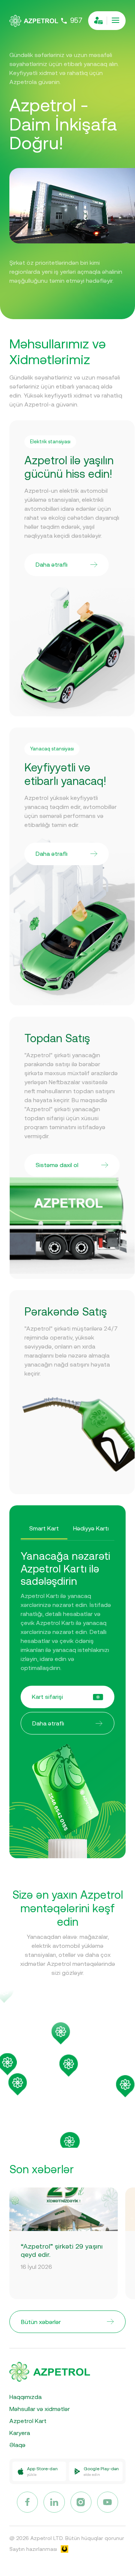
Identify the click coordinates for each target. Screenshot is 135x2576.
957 (76, 21)
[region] (67, 2078)
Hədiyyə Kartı (91, 1528)
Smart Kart (44, 1528)
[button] (18, 2085)
